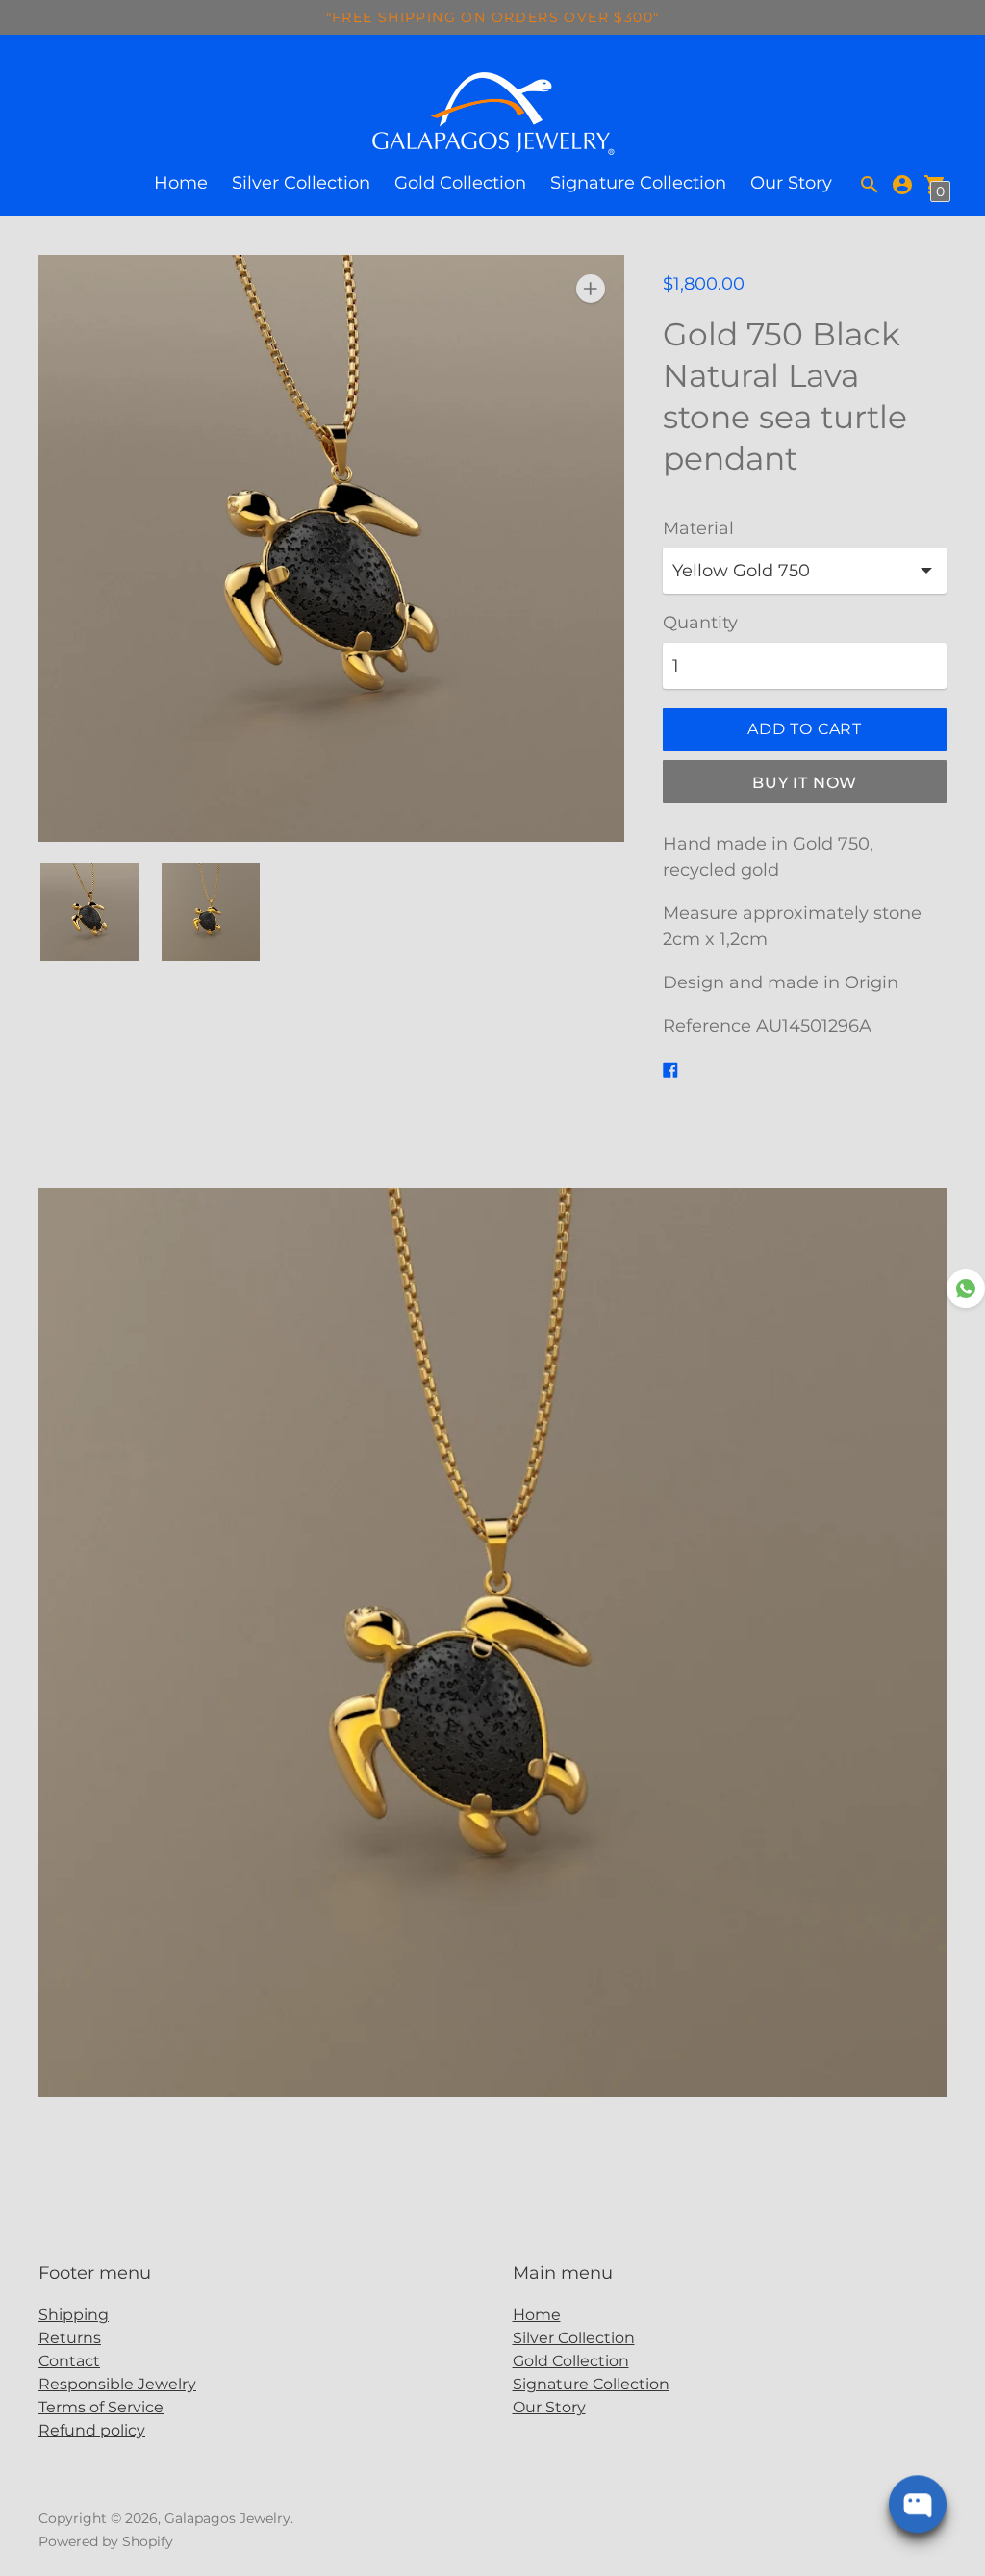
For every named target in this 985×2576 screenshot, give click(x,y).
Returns (70, 2338)
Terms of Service (101, 2407)
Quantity (700, 623)
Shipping (74, 2315)
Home (181, 183)
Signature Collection (638, 183)
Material (698, 529)
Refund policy (92, 2430)
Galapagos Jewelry (227, 2518)
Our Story (791, 183)
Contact (69, 2361)
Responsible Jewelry (117, 2384)
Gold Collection (460, 183)
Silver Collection (301, 183)
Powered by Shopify (106, 2541)
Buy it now (805, 783)
